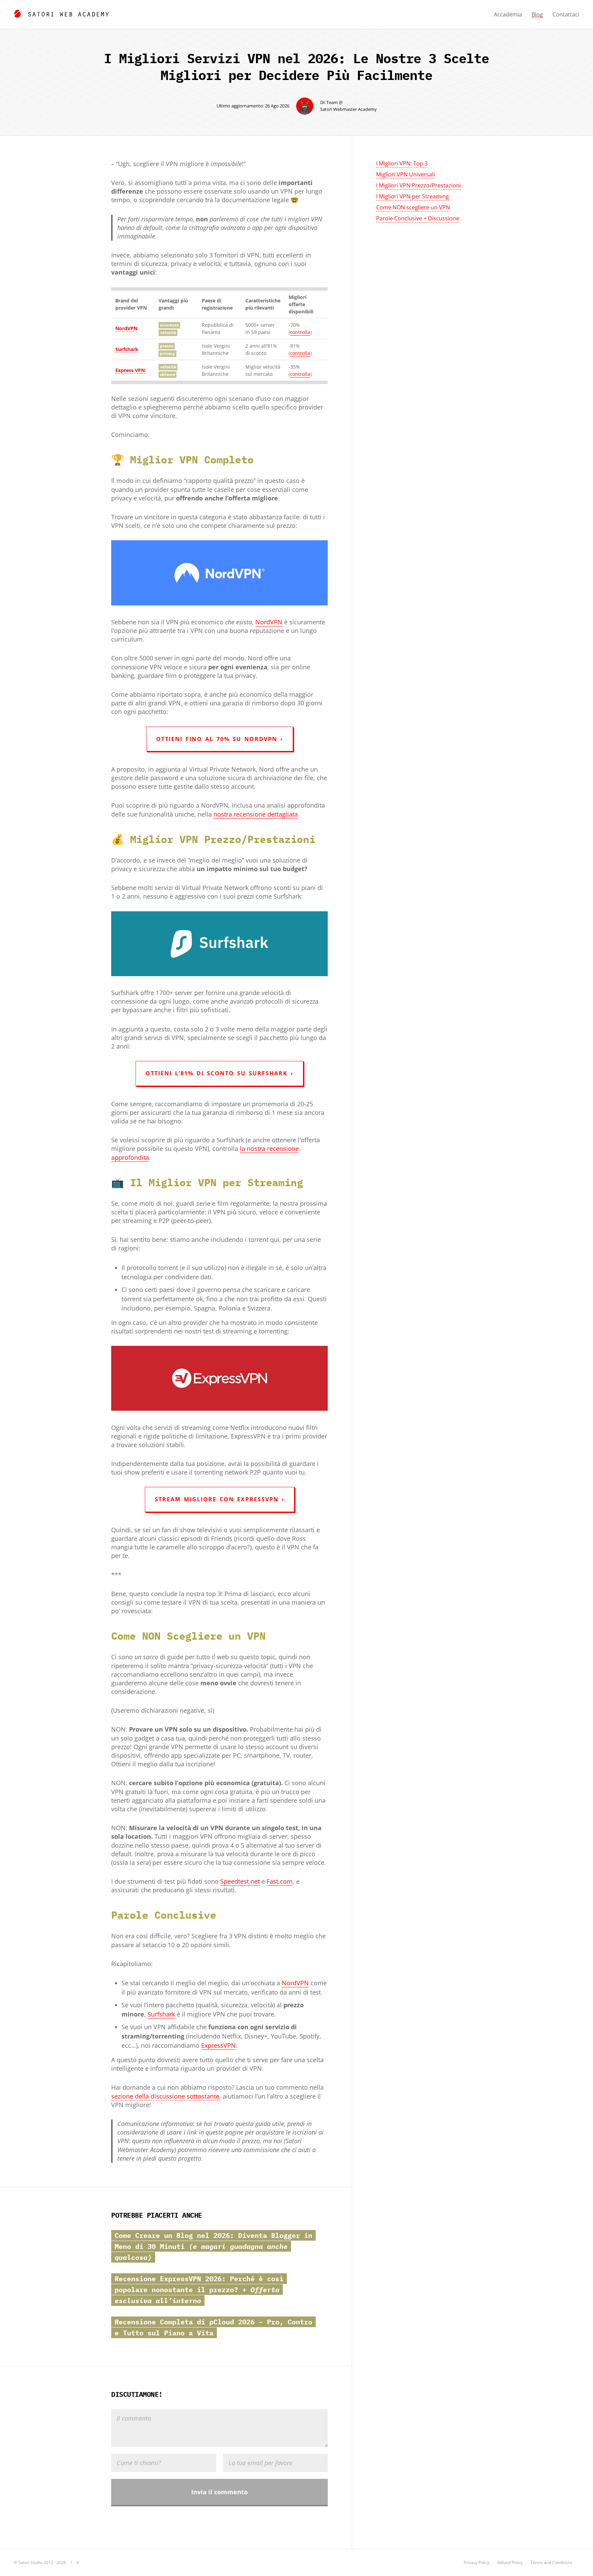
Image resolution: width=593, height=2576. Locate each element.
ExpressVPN (218, 2045)
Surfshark (127, 349)
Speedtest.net (240, 1881)
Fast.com (280, 1881)
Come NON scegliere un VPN (413, 207)
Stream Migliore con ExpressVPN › (220, 1499)
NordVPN (126, 328)
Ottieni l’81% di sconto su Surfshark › (219, 1073)
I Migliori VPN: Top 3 (402, 163)
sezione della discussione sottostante (165, 2096)
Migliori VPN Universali (405, 174)
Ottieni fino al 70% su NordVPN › (220, 739)
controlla (300, 332)
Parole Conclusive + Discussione (418, 218)
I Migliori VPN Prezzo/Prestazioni (418, 185)
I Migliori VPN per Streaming (412, 196)
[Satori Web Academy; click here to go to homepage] (61, 13)
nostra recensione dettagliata (256, 814)
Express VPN (130, 370)
